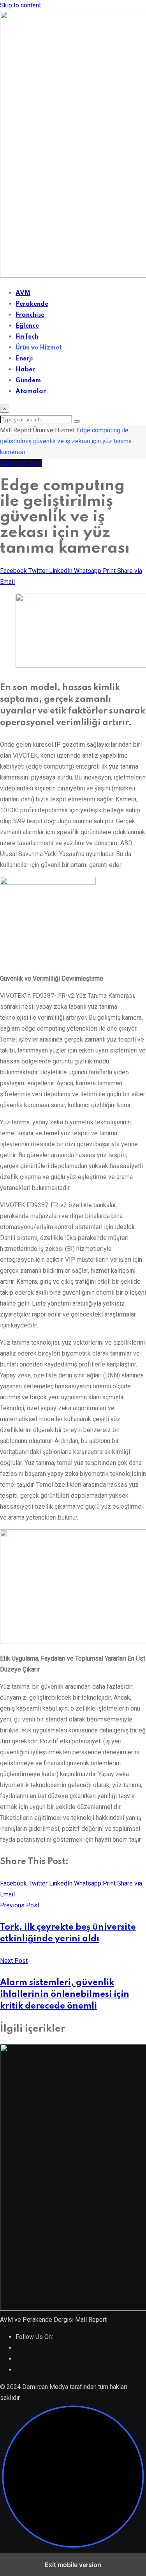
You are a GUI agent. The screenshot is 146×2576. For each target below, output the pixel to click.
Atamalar (31, 392)
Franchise (30, 315)
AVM (23, 293)
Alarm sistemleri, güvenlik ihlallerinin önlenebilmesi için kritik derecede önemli (65, 1994)
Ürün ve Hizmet (39, 348)
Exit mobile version (73, 2565)
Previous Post (20, 1905)
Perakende (32, 304)
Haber (25, 370)
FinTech (27, 337)
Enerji (24, 359)
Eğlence (27, 326)
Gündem (28, 381)
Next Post (14, 1961)
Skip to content (20, 5)
